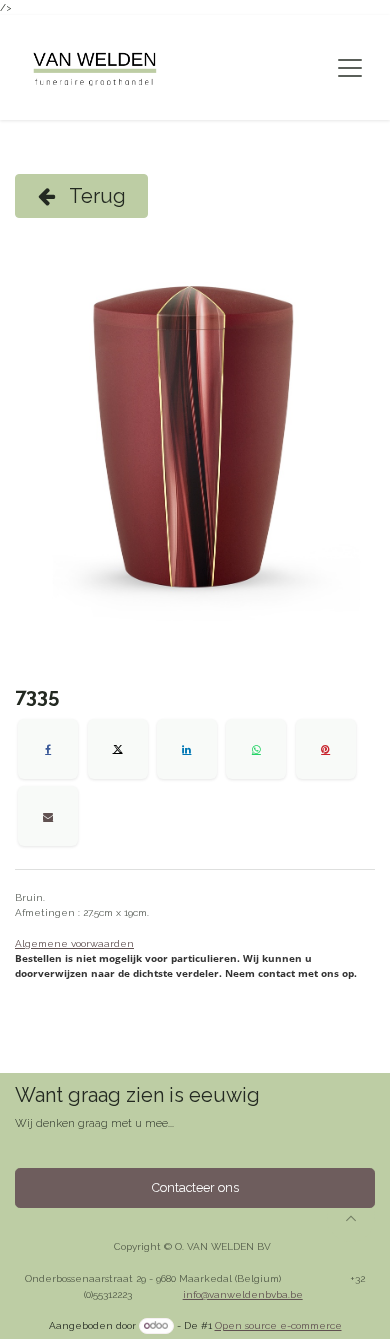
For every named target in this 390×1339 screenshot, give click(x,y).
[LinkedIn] (187, 749)
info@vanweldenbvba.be (243, 1294)
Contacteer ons (195, 1187)
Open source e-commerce (278, 1325)
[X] (118, 749)
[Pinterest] (326, 749)
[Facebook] (48, 749)
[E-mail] (48, 816)
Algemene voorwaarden (74, 943)
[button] (351, 1218)
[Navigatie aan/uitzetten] (350, 68)
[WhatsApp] (256, 749)
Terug (95, 196)
